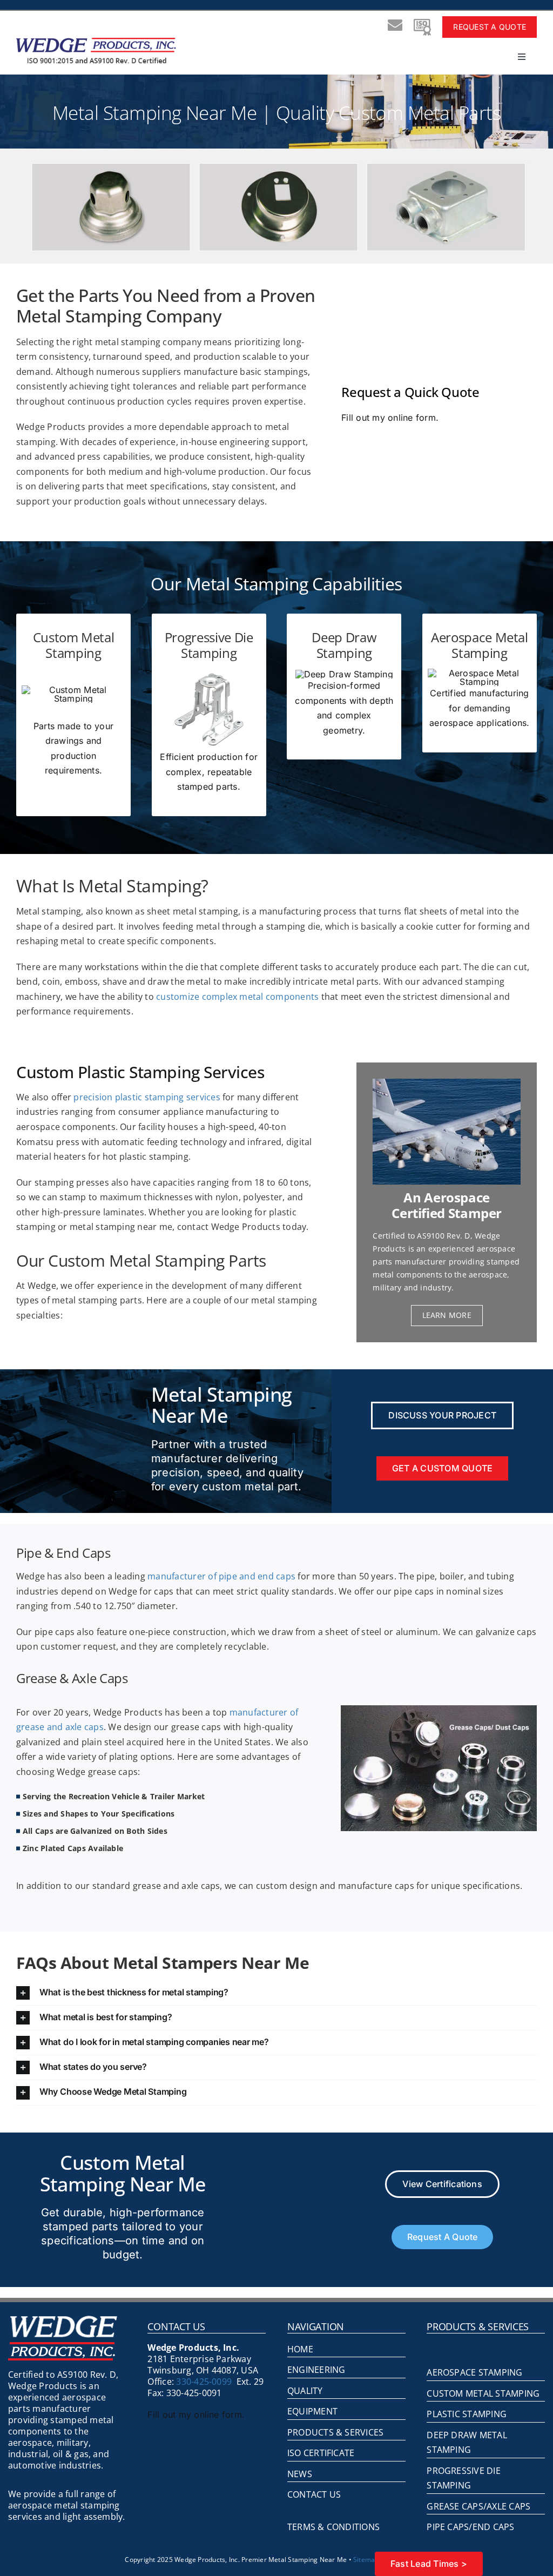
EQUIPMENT (312, 2411)
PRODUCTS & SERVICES (336, 2432)
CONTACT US (314, 2494)
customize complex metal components (237, 997)
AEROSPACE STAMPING (474, 2372)
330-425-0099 (204, 2382)
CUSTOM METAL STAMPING (483, 2393)
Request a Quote (490, 27)
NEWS (300, 2474)
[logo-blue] (63, 2320)
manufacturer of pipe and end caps (222, 1576)
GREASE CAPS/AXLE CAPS (478, 2506)
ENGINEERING (316, 2370)
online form (412, 418)
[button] (276, 1993)
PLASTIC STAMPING (467, 2414)
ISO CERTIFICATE (321, 2453)
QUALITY (305, 2391)
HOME (300, 2349)
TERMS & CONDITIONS (333, 2527)
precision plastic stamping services (147, 1097)
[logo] (96, 42)
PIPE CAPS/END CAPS (470, 2527)
